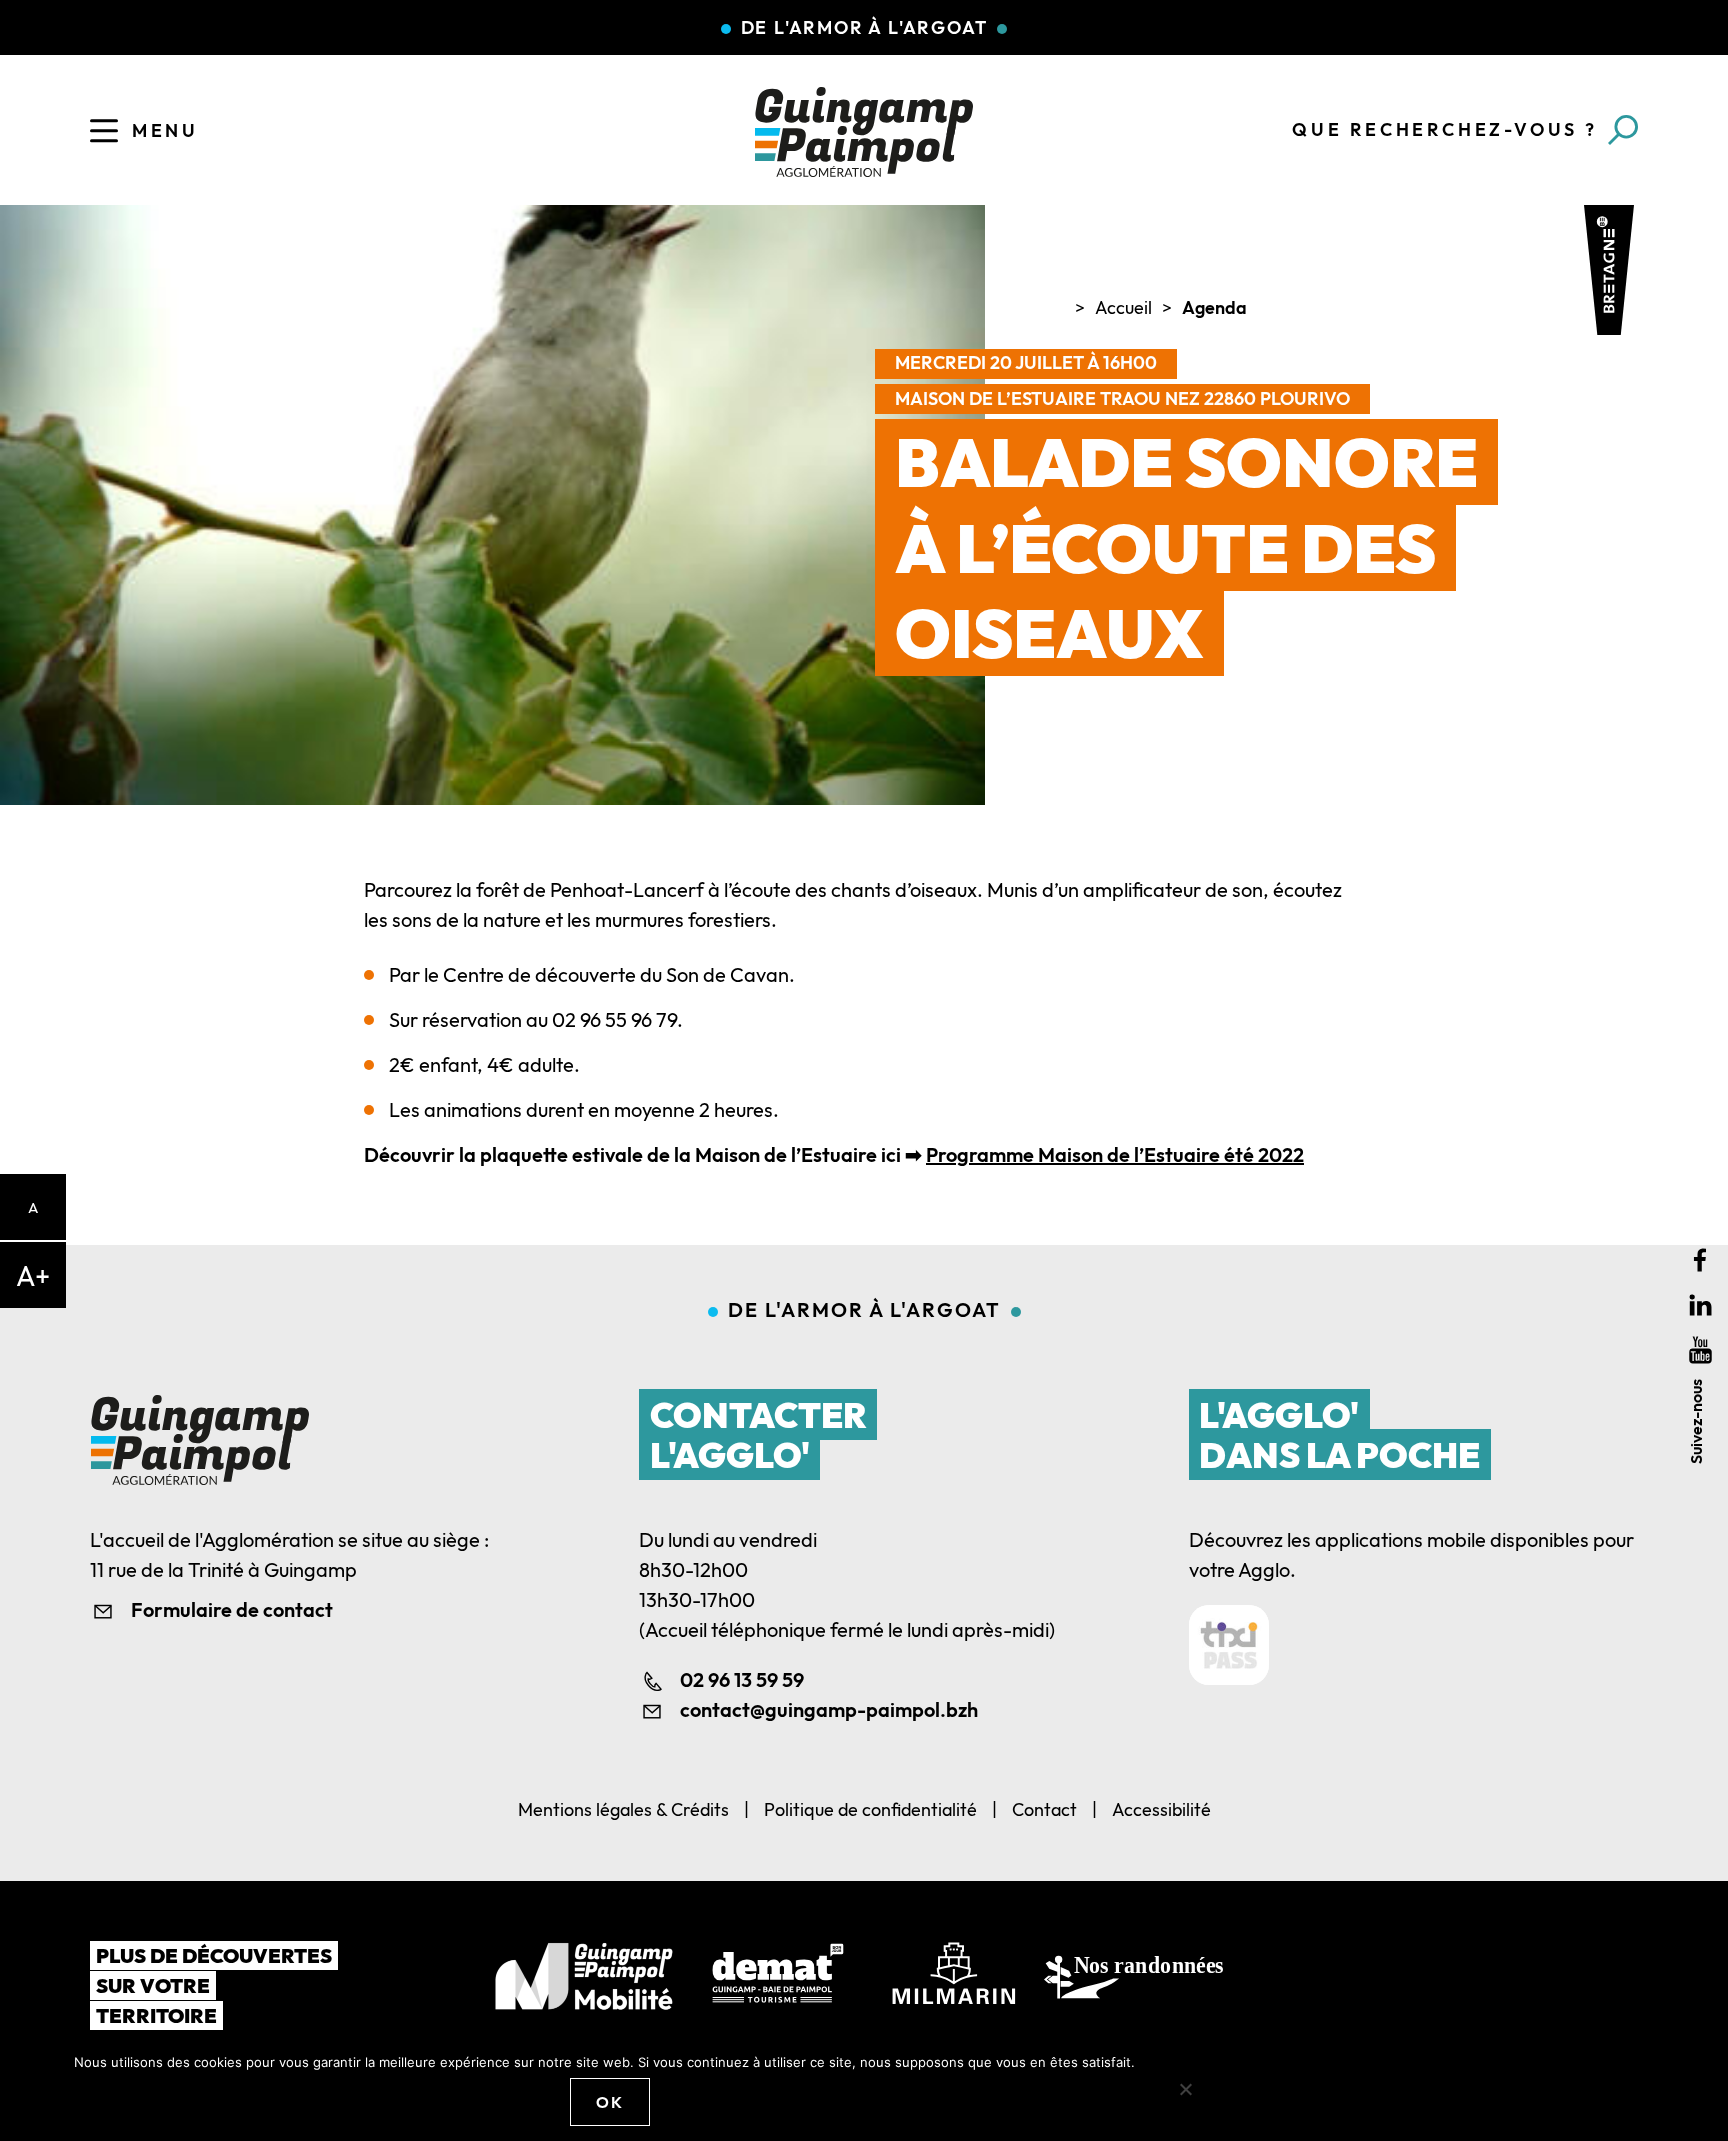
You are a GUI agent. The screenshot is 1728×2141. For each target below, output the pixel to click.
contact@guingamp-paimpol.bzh (829, 1709)
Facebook (1700, 1259)
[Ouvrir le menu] (104, 131)
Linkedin (1700, 1304)
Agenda (1214, 307)
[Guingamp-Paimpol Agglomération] (864, 132)
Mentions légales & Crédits (623, 1809)
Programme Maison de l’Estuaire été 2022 (1115, 1154)
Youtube (1700, 1349)
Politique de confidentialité (870, 1809)
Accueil (1123, 307)
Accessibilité (1161, 1809)
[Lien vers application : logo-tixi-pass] (1229, 1645)
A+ (33, 1275)
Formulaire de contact (232, 1609)
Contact (1044, 1809)
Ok (609, 2102)
